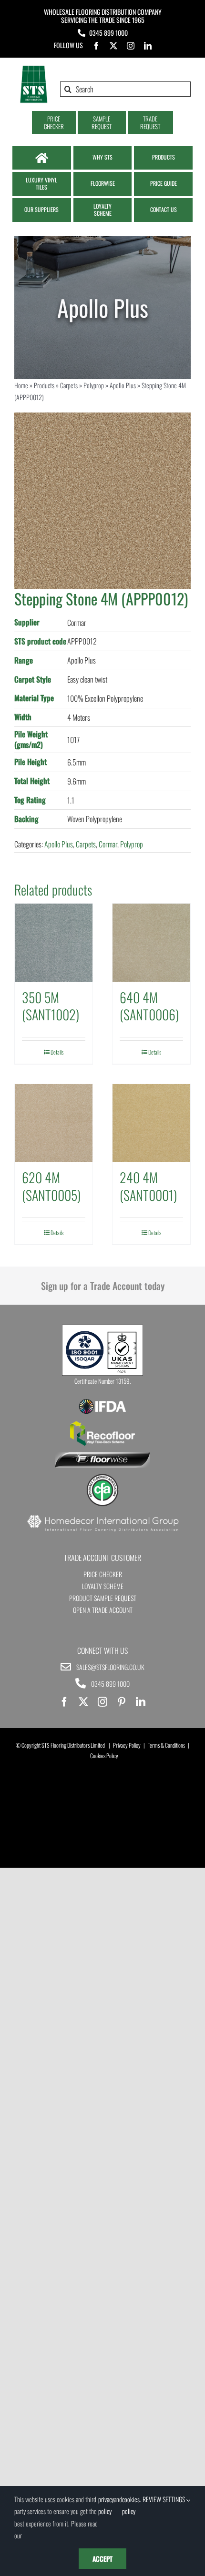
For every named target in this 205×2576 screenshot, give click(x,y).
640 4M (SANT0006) (149, 1006)
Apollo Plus (123, 385)
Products (44, 385)
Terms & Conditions (166, 1745)
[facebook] (96, 46)
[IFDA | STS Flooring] (102, 1402)
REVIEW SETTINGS (164, 2499)
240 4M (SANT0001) (148, 1186)
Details (57, 1052)
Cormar (108, 844)
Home (21, 385)
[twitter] (113, 46)
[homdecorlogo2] (102, 1516)
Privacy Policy (127, 1745)
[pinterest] (122, 1702)
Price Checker (103, 1574)
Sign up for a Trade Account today (103, 1286)
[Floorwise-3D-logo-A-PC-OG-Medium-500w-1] (102, 1456)
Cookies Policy (104, 1756)
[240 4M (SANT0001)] (151, 1123)
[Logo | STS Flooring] (34, 69)
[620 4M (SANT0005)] (54, 1123)
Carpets (69, 385)
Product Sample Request (103, 1598)
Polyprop (94, 385)
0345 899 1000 (108, 33)
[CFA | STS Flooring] (102, 1477)
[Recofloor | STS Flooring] (102, 1424)
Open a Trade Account (103, 1610)
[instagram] (131, 46)
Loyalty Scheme (103, 1586)
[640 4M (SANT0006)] (151, 942)
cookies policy (131, 2505)
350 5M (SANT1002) (51, 1006)
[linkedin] (148, 46)
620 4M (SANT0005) (51, 1186)
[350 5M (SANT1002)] (54, 942)
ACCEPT (102, 2559)
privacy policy (106, 2505)
